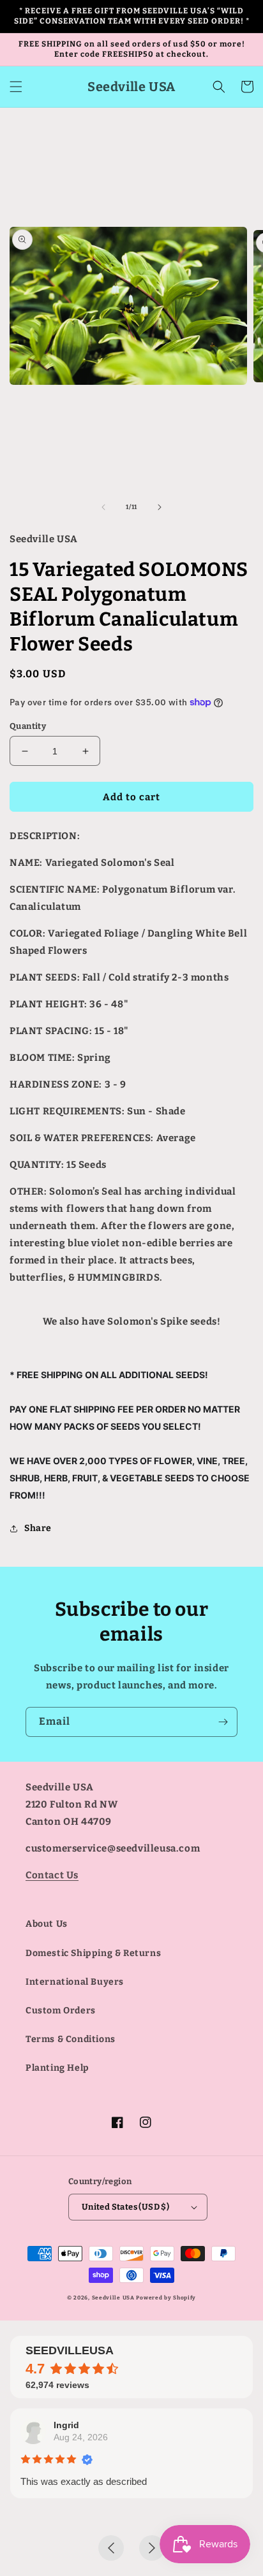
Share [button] (38, 1528)
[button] (16, 87)
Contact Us (52, 1875)
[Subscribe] (223, 1722)
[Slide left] (103, 507)
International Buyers (75, 1982)
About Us (47, 1924)
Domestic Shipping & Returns (93, 1953)
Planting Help (57, 2068)
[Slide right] (160, 507)
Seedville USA (113, 2298)
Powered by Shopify (166, 2298)
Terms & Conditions (71, 2039)
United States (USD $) (125, 2207)
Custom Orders (61, 2011)
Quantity (28, 726)
